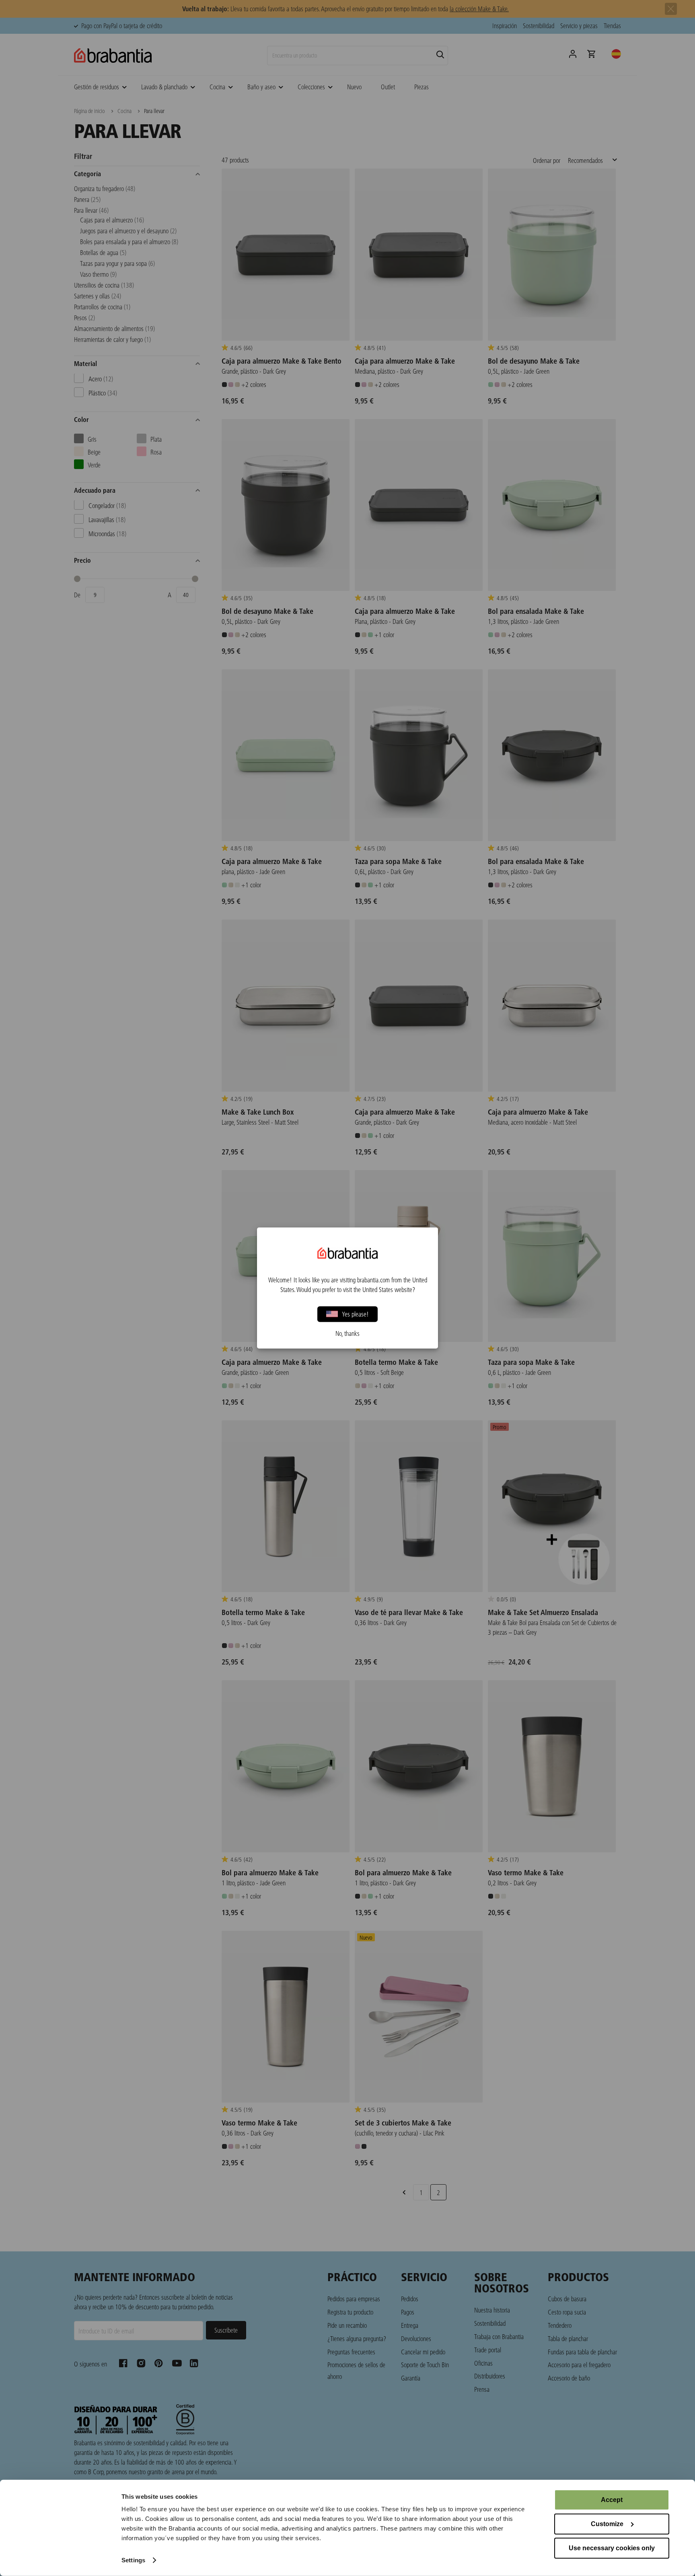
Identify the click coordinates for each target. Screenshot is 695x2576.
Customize (607, 2524)
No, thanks (347, 1333)
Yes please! (355, 1314)
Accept (612, 2500)
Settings (133, 2560)
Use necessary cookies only (612, 2548)
